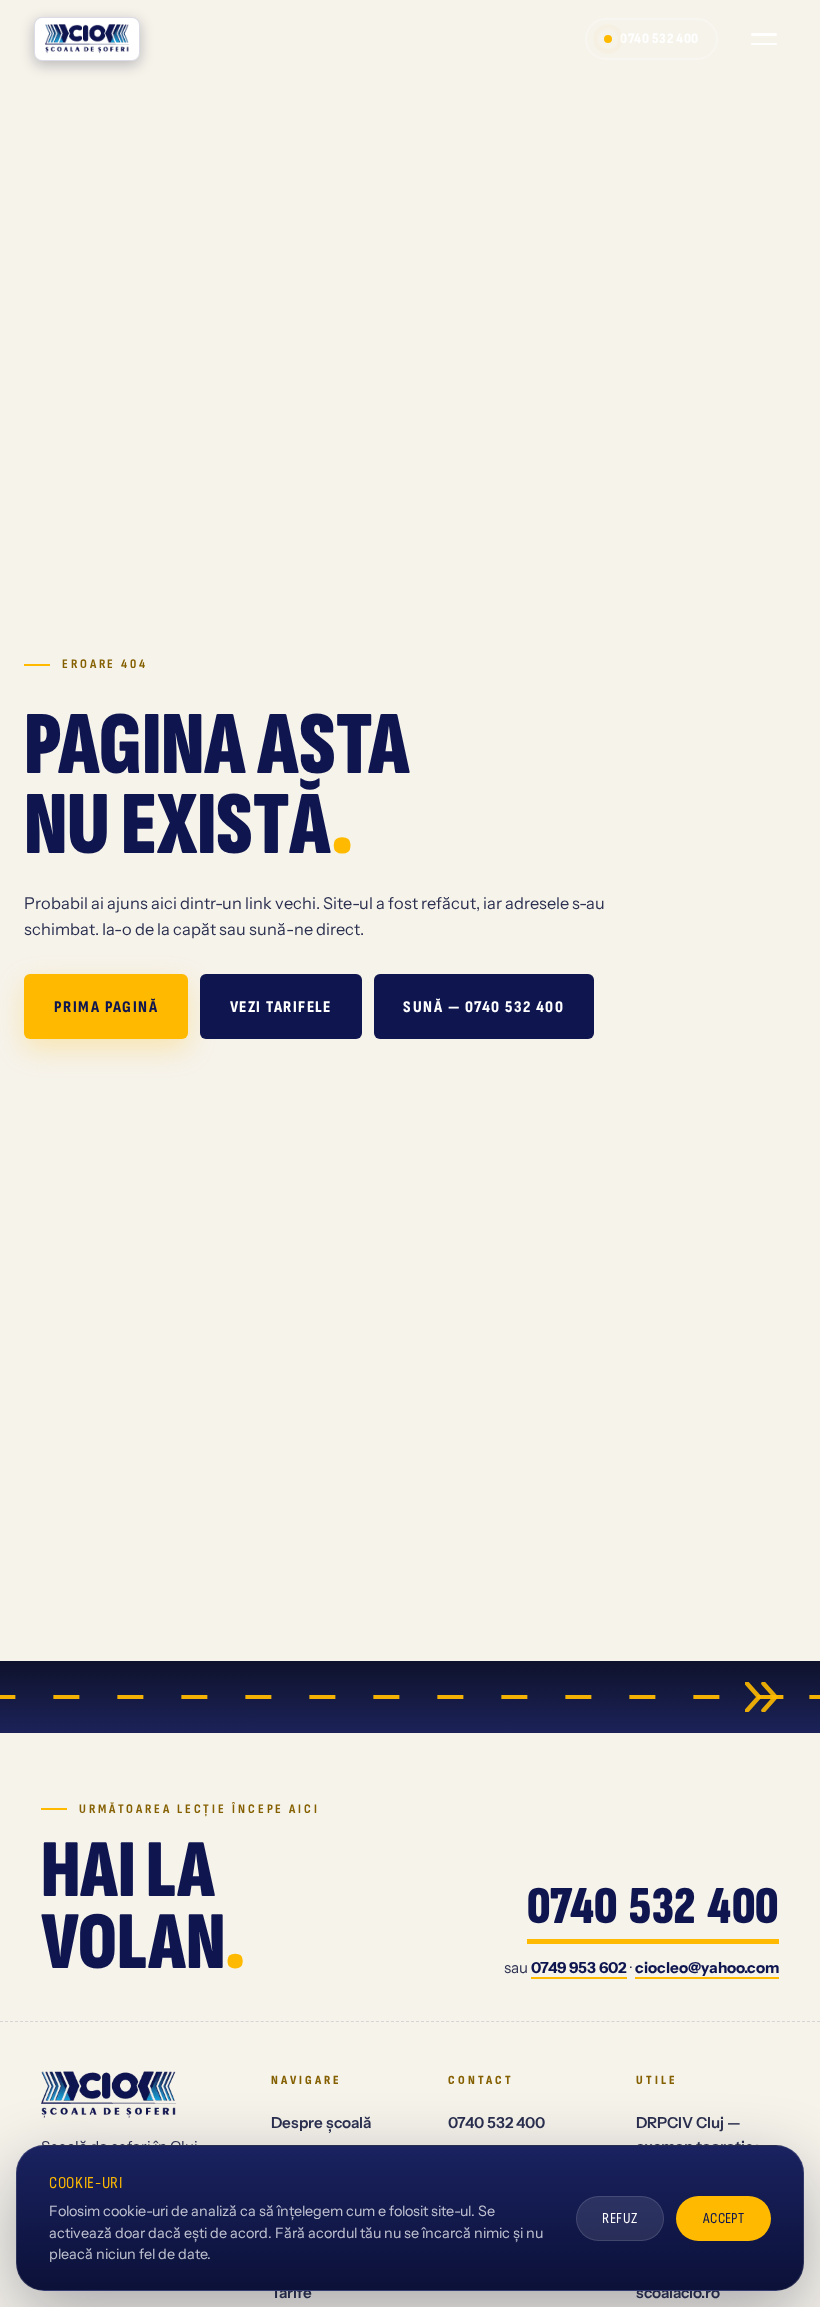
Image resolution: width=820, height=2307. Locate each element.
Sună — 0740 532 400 (483, 1007)
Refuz (619, 2218)
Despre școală (321, 2122)
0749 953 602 (579, 1967)
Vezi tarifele (281, 1007)
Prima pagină (106, 1007)
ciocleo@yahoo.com (707, 1967)
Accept (724, 2218)
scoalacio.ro (678, 2292)
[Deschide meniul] (764, 39)
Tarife (291, 2292)
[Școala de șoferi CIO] (87, 39)
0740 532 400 (659, 38)
